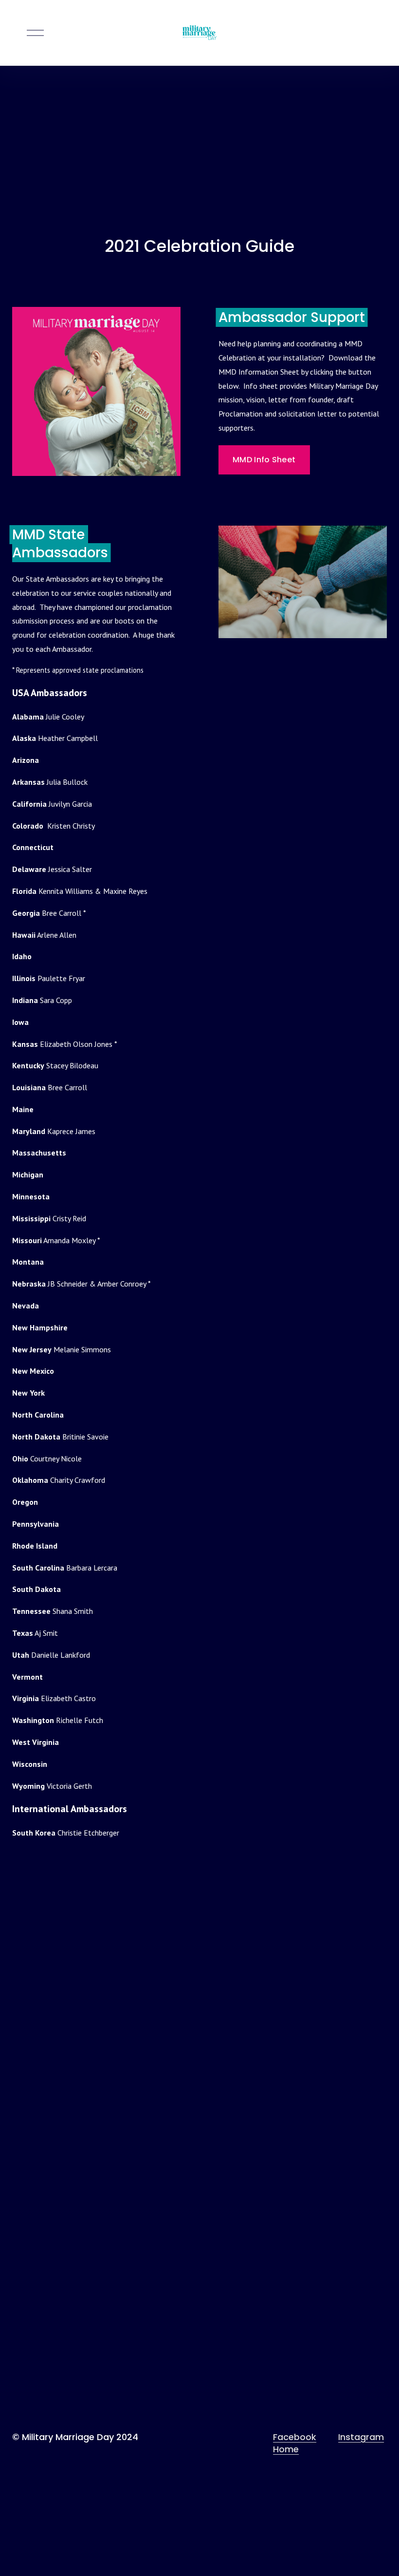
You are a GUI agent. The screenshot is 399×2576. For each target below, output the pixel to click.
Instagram (361, 2437)
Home (286, 2449)
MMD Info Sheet (264, 460)
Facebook (295, 2437)
